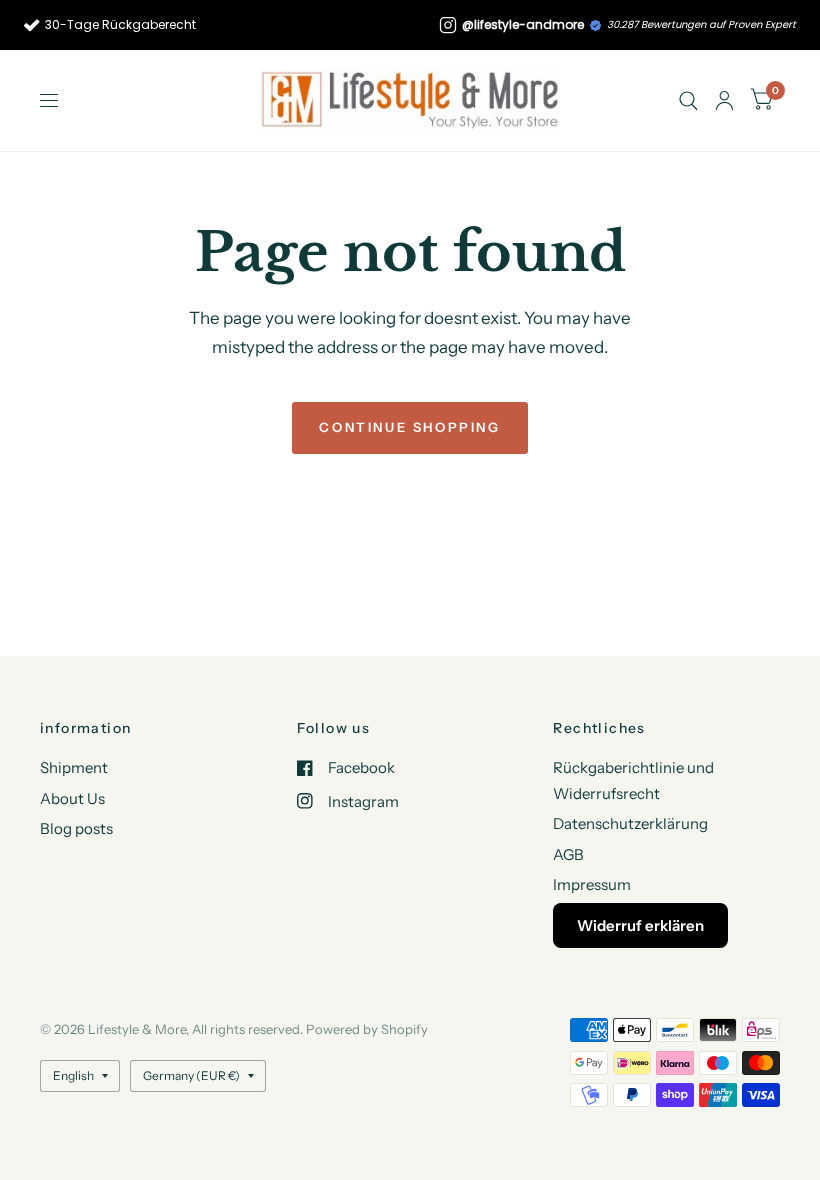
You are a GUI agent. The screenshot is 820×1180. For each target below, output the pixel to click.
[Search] (688, 100)
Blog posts (76, 828)
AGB (568, 854)
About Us (72, 798)
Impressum (592, 884)
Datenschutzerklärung (630, 823)
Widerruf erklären (640, 925)
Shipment (74, 767)
